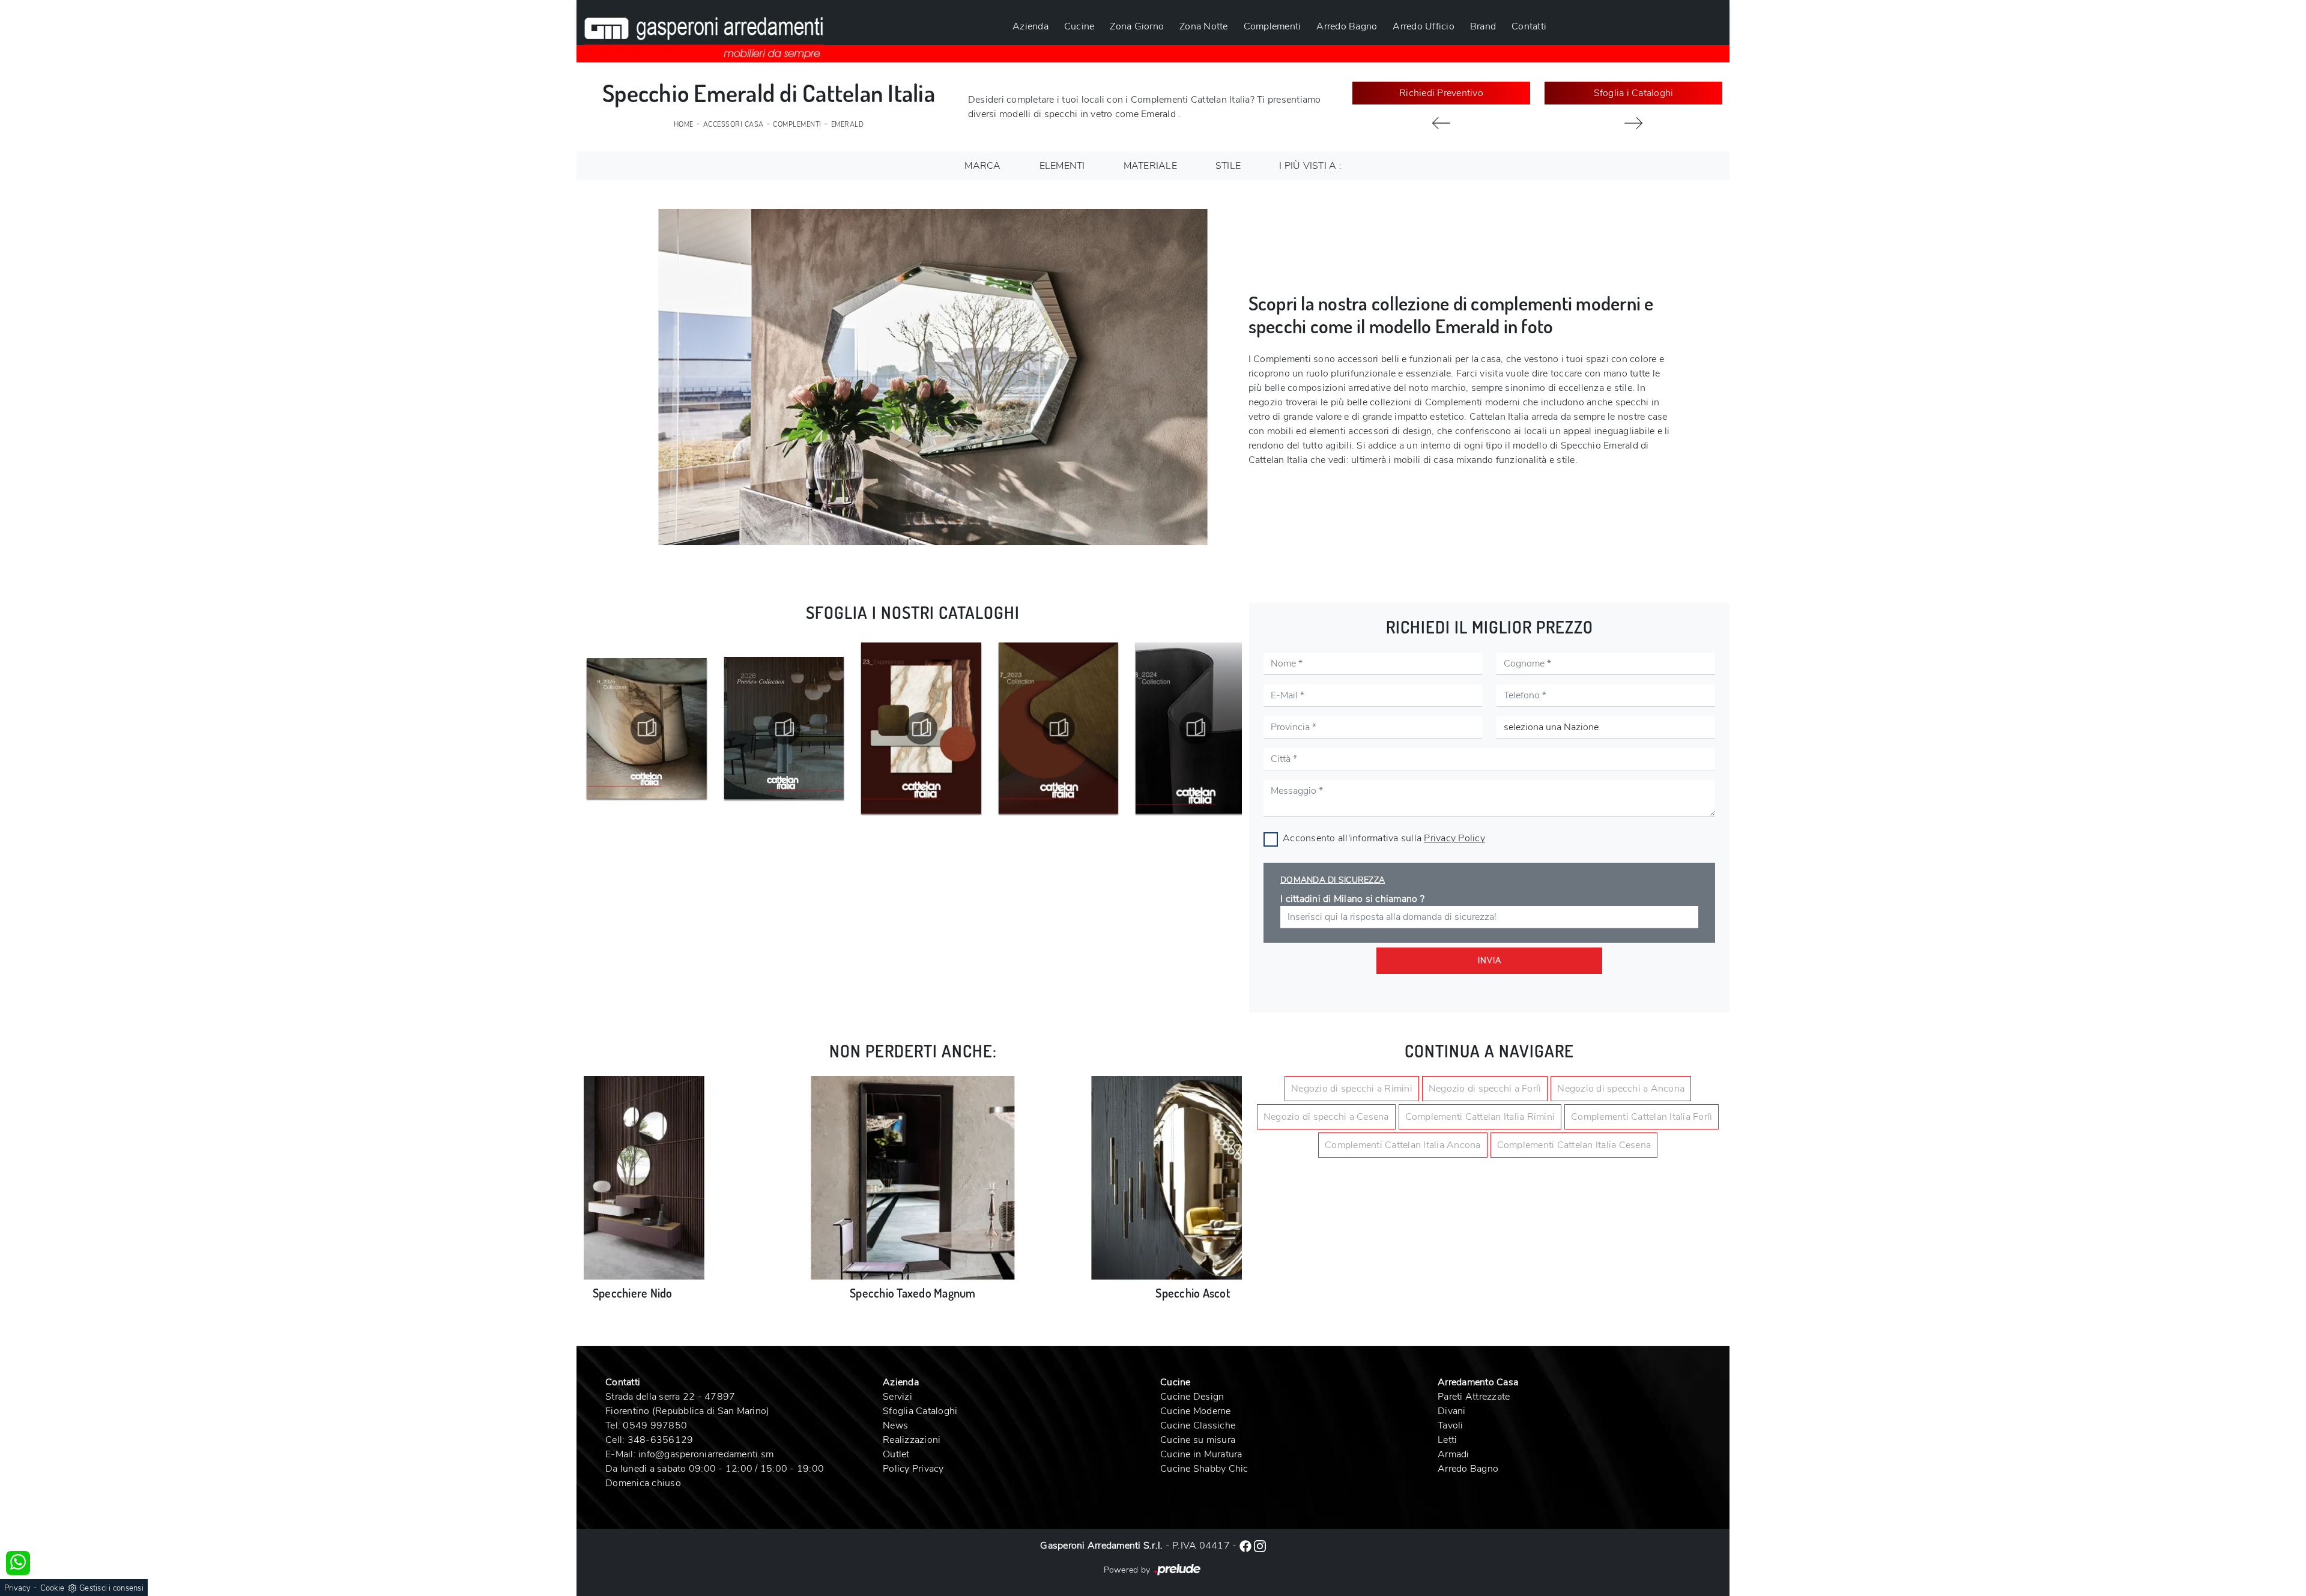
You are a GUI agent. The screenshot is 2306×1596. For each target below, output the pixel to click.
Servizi (897, 1397)
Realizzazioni (912, 1440)
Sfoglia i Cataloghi (1634, 93)
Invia (1490, 961)
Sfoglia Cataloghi (920, 1411)
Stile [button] (1228, 166)
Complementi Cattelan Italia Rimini (1480, 1117)
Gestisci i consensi (111, 1588)
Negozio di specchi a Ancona (1621, 1089)
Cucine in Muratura (1201, 1454)
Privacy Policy (1454, 838)
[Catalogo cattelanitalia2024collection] (1196, 728)
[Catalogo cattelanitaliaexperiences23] (921, 728)
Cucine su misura (1198, 1440)
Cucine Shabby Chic (1204, 1469)
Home (684, 125)
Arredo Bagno (1347, 26)
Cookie (53, 1588)
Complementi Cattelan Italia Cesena (1574, 1145)
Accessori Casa (734, 125)
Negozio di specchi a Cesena (1326, 1117)
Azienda (1030, 26)
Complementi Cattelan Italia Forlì (1642, 1117)
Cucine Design (1192, 1397)
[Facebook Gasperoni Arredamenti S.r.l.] (1247, 1546)
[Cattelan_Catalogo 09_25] (647, 728)
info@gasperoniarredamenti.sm (706, 1454)
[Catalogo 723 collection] (1059, 728)
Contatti (1529, 26)
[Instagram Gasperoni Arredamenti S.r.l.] (1260, 1546)
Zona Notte (1204, 26)
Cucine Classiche (1198, 1425)
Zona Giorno (1137, 26)
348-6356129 (661, 1440)
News (895, 1425)
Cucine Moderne (1196, 1411)
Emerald (848, 125)
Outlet (896, 1454)
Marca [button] (982, 166)
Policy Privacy (913, 1469)
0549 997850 (655, 1425)
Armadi (1454, 1454)
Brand (1483, 26)
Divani (1452, 1411)
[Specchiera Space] (1441, 123)
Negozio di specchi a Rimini (1352, 1089)
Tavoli (1451, 1425)
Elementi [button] (1062, 166)
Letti (1447, 1440)
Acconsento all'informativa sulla (1384, 838)
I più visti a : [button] (1310, 166)
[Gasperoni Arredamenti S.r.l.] (704, 31)
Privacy (17, 1588)
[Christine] (1633, 123)
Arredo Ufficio (1424, 26)
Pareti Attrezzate (1474, 1397)
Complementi (1273, 26)
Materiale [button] (1150, 166)
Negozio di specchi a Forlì (1485, 1089)
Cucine (1079, 26)
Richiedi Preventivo (1441, 93)
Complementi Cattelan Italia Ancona (1403, 1145)
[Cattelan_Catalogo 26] (784, 728)
